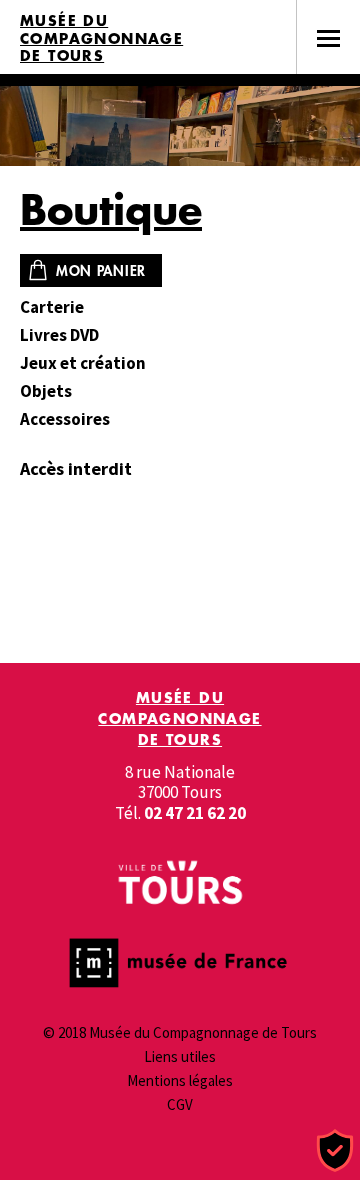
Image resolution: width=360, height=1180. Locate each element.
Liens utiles (180, 1056)
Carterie (52, 307)
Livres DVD (59, 335)
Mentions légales (180, 1080)
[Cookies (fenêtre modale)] (335, 1151)
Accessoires (65, 419)
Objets (46, 391)
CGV (180, 1104)
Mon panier (101, 270)
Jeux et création (83, 363)
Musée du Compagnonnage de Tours (101, 38)
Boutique (111, 209)
